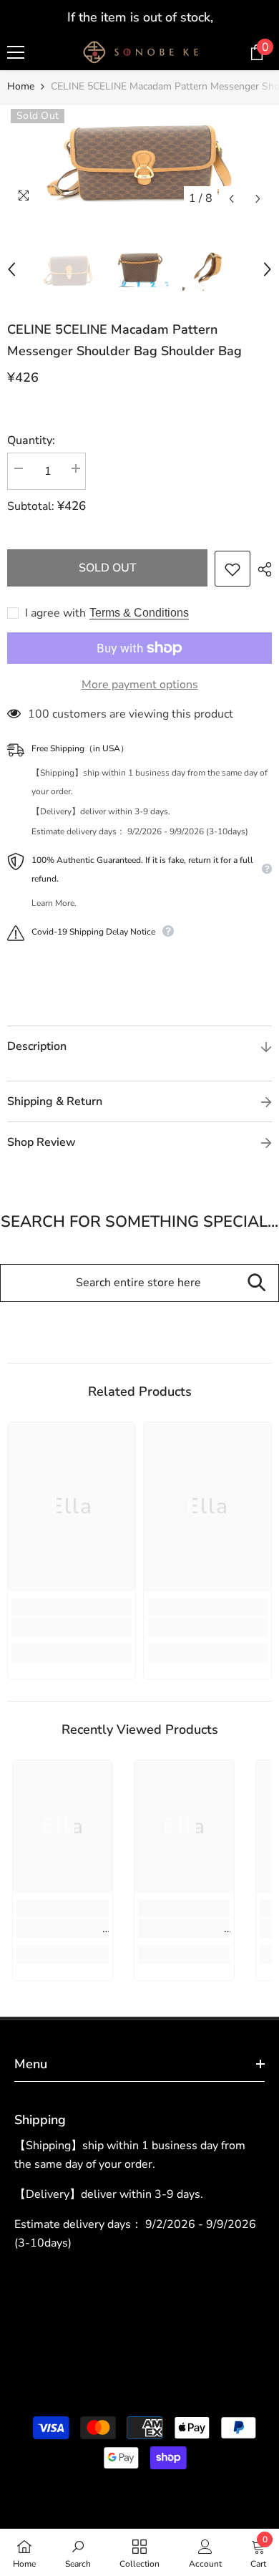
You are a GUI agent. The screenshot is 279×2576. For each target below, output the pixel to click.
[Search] (256, 1283)
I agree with (55, 613)
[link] (72, 1627)
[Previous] (231, 199)
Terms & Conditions (139, 613)
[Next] (258, 199)
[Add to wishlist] (232, 569)
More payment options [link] (140, 685)
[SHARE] (261, 569)
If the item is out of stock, (139, 17)
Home (21, 86)
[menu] (16, 52)
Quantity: (31, 440)
